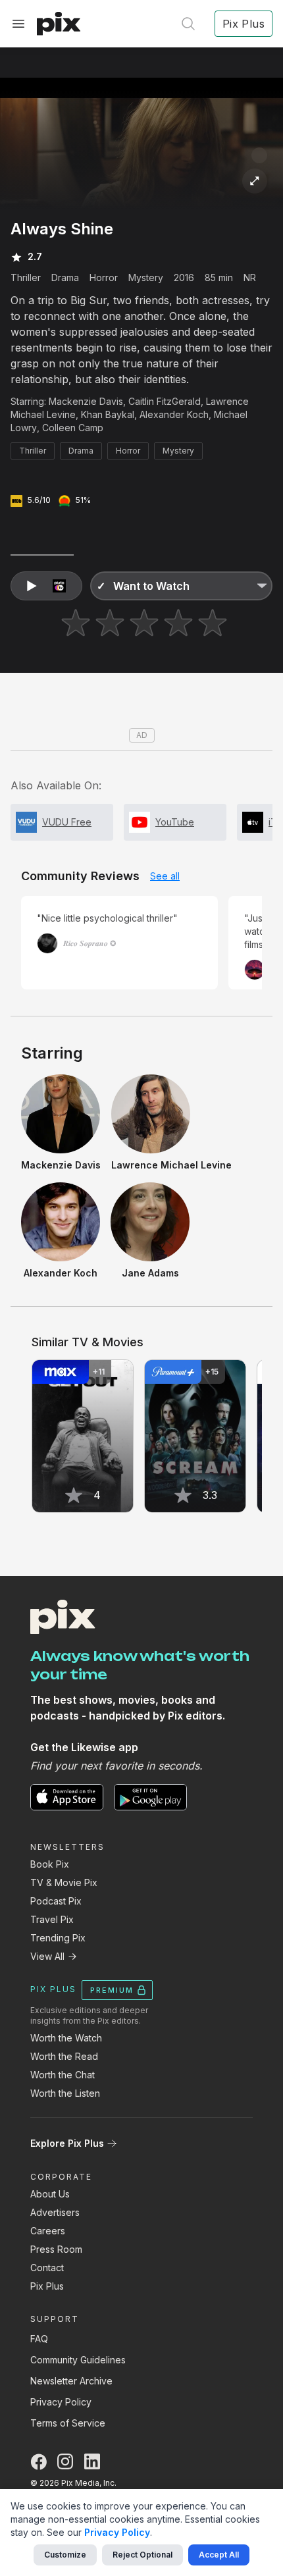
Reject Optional (142, 2555)
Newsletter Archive (71, 2381)
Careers (48, 2231)
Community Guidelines (78, 2360)
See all (165, 876)
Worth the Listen (65, 2093)
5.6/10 (39, 500)
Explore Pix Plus (67, 2143)
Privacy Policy (61, 2402)
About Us (50, 2194)
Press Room (56, 2249)
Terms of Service (68, 2423)
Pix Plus (47, 2286)
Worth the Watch (66, 2038)
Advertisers (55, 2212)
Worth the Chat (63, 2075)
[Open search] (188, 24)
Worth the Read (64, 2056)
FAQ (39, 2339)
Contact (47, 2268)
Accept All (219, 2555)
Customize (65, 2555)
